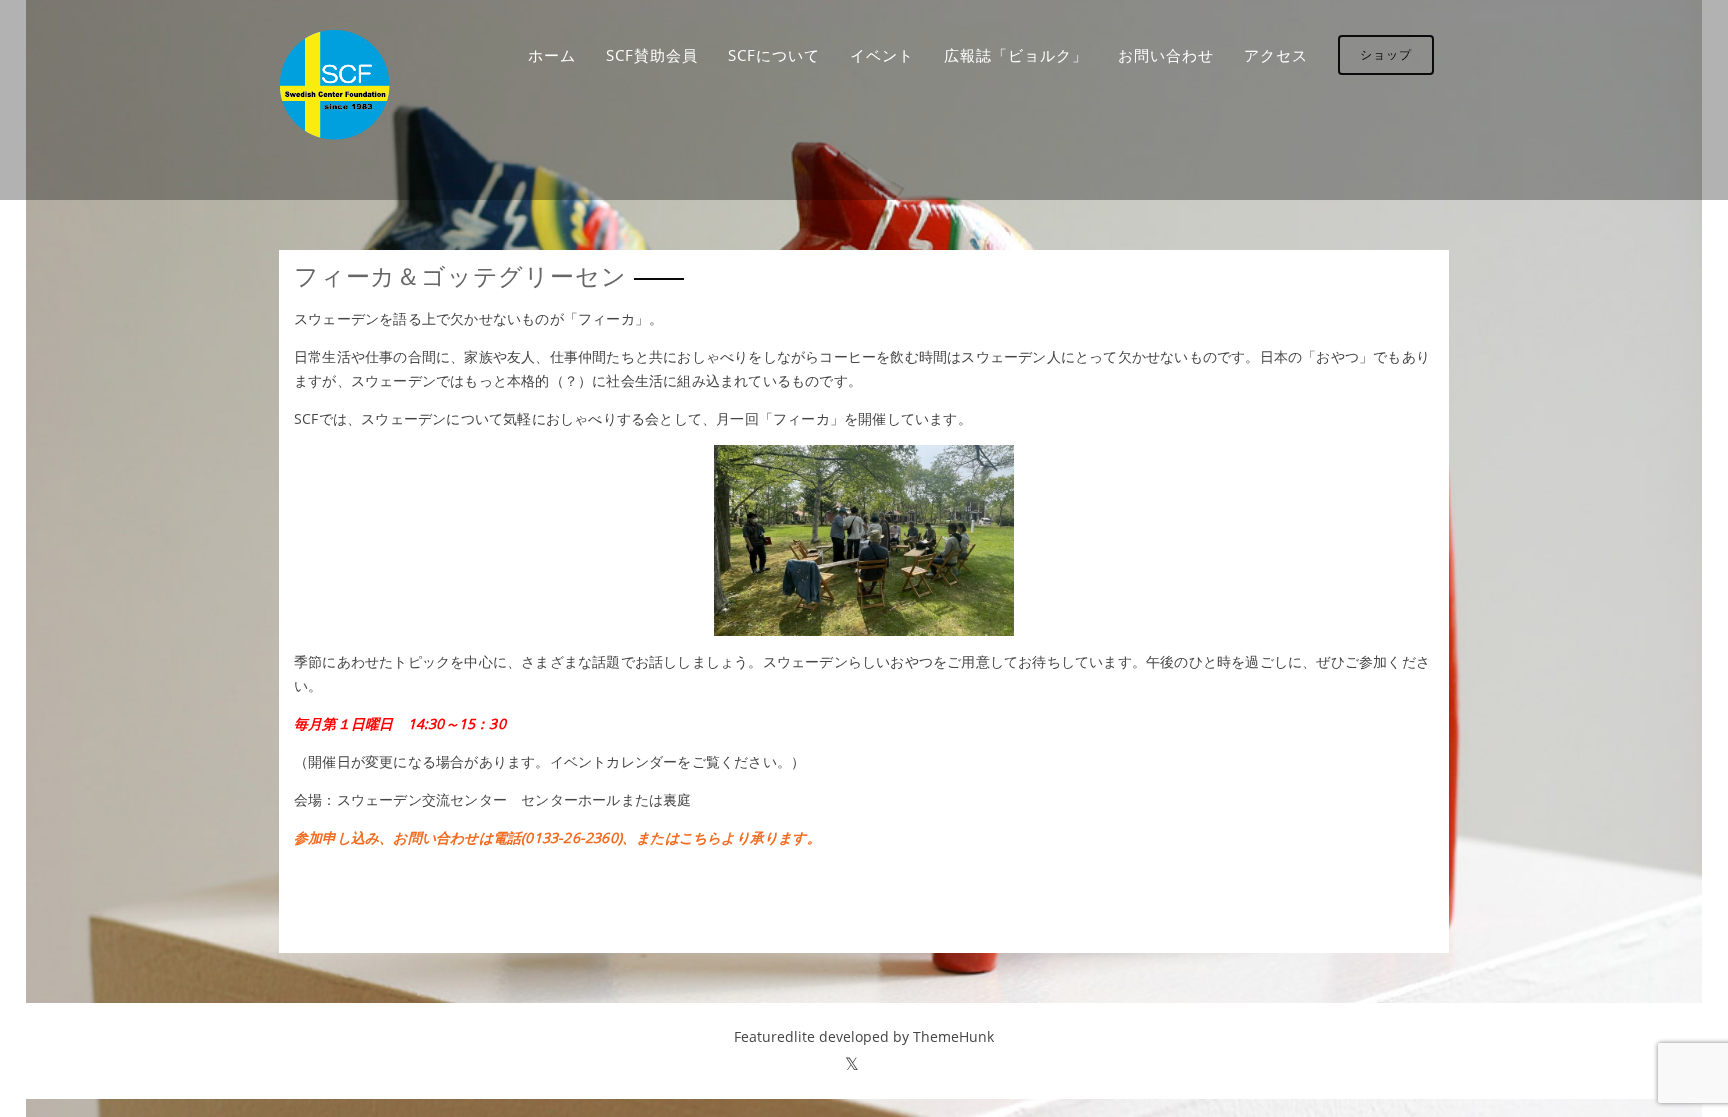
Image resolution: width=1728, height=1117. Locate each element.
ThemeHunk (953, 1036)
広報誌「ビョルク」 (1016, 55)
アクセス (1276, 55)
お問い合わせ (1166, 55)
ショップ (1386, 54)
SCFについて (774, 55)
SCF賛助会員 (652, 55)
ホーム (552, 55)
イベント (882, 55)
